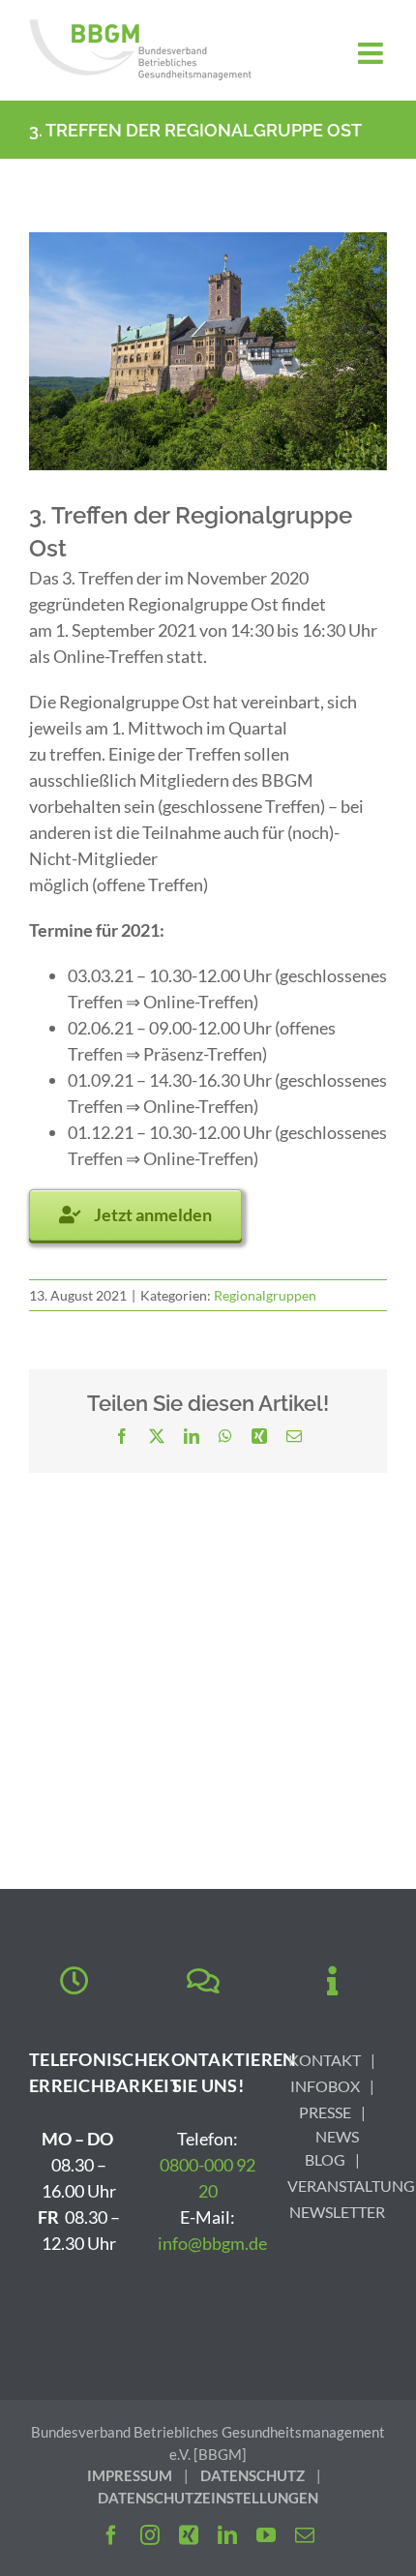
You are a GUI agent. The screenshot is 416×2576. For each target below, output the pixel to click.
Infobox (325, 2086)
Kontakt (325, 2060)
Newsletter (337, 2212)
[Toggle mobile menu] (372, 53)
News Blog (332, 2148)
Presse (325, 2112)
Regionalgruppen (265, 1295)
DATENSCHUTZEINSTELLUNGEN (208, 2498)
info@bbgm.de (212, 2243)
